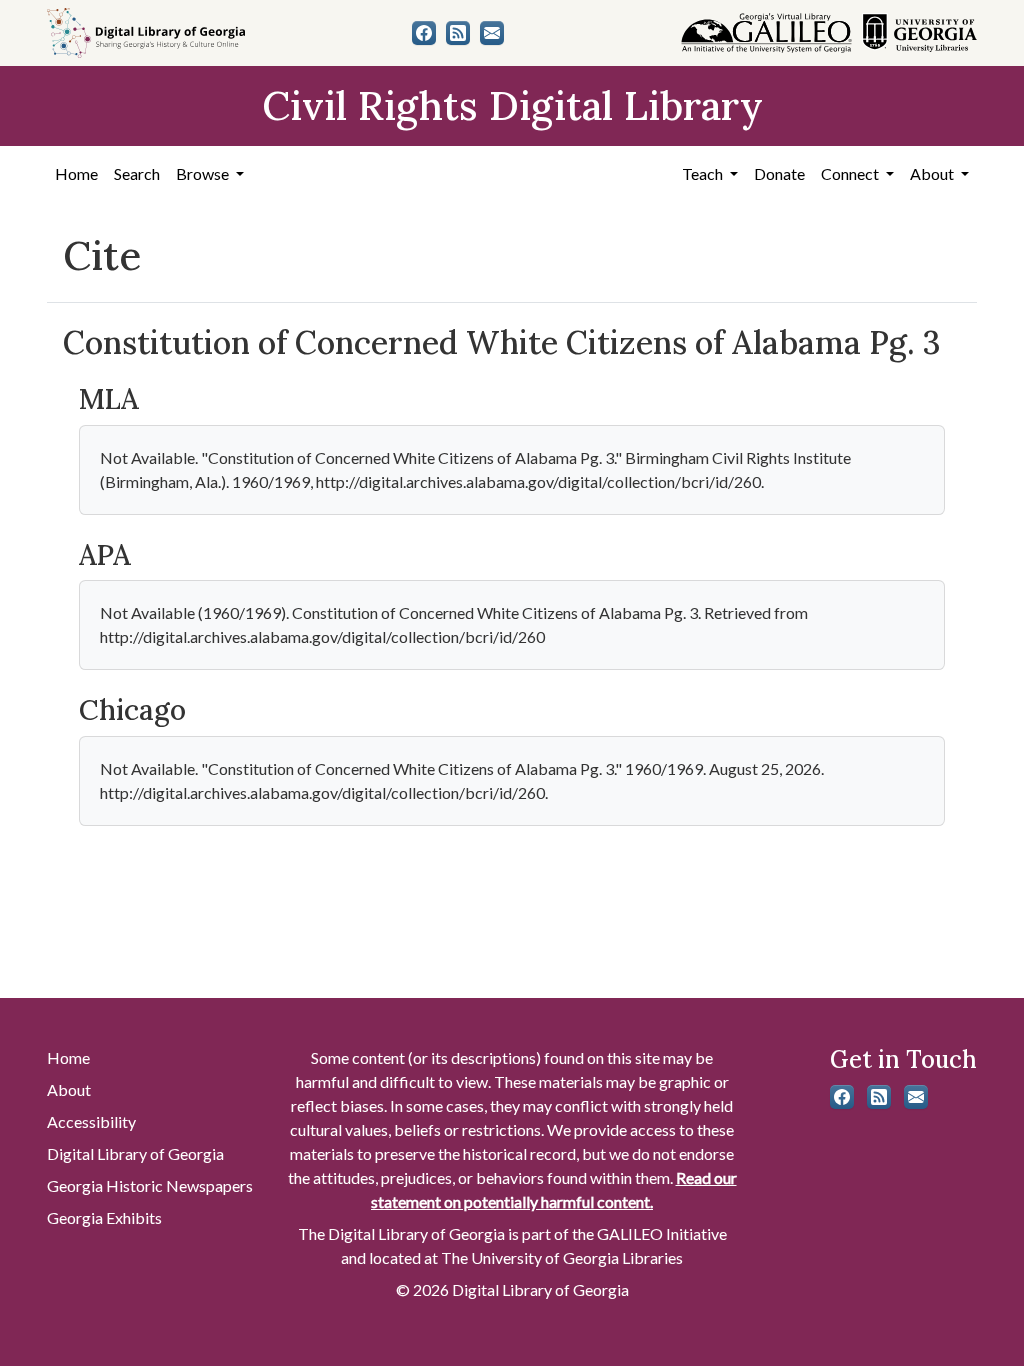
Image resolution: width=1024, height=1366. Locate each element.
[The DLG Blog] (458, 33)
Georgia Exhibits (104, 1217)
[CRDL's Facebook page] (424, 33)
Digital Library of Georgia (135, 1153)
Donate (779, 173)
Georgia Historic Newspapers (150, 1185)
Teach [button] (704, 173)
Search (137, 173)
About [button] (933, 173)
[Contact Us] (492, 33)
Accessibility (91, 1121)
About (69, 1089)
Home (76, 173)
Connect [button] (851, 173)
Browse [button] (204, 173)
